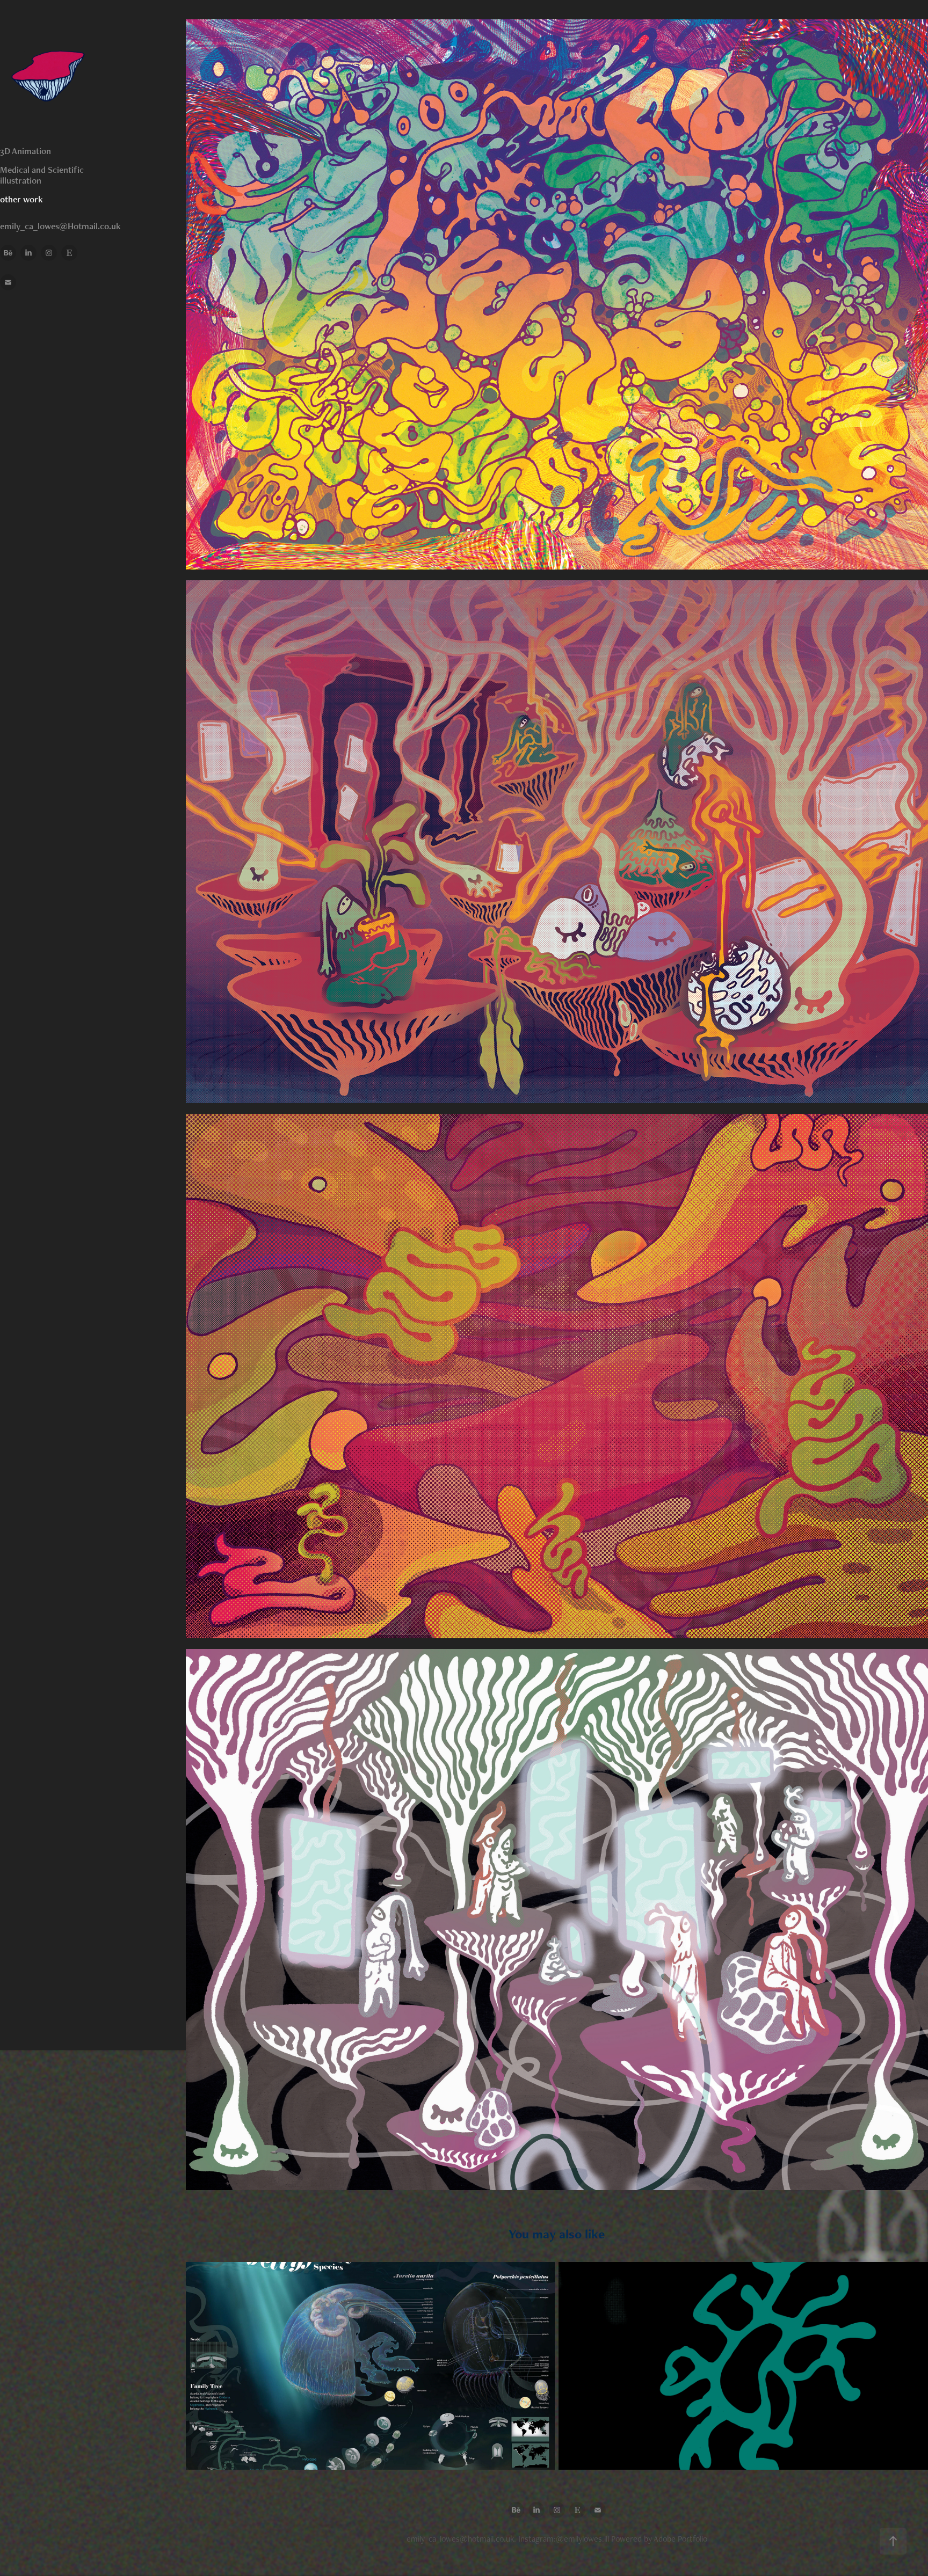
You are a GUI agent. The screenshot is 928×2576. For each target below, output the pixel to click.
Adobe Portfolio (680, 2539)
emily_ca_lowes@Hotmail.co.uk (60, 226)
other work (21, 199)
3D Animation (26, 151)
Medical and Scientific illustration (42, 175)
